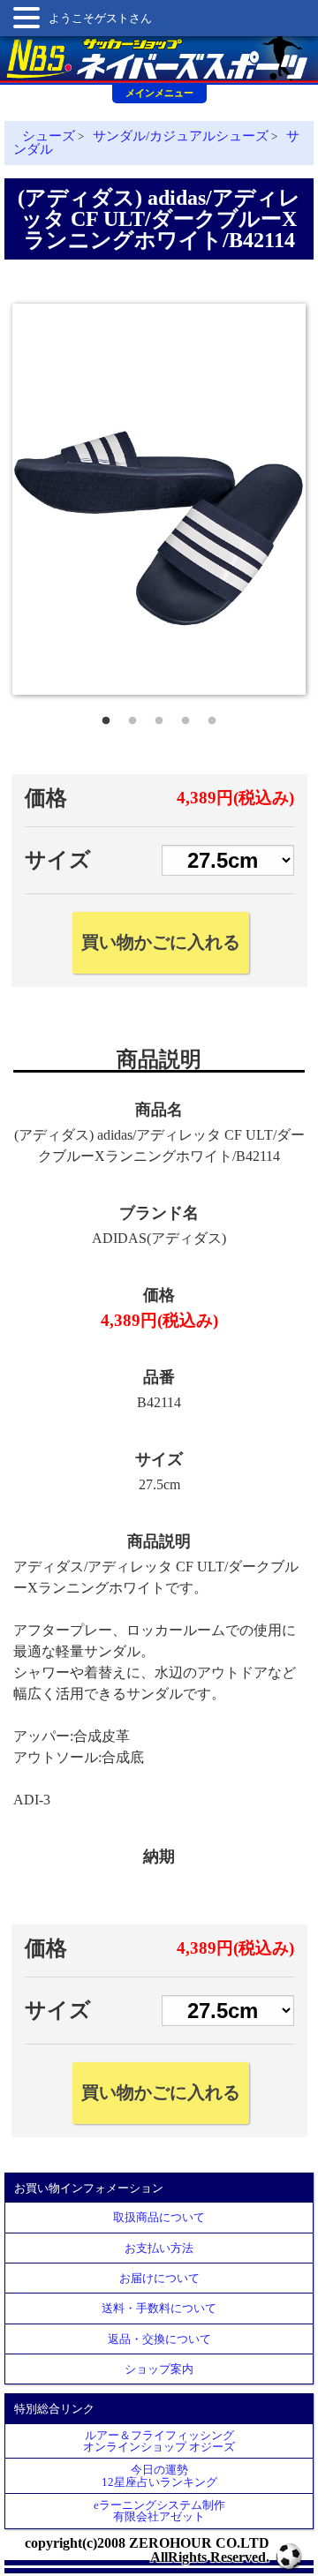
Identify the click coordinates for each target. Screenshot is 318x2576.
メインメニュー (159, 93)
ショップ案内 (159, 2369)
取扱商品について (159, 2217)
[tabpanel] (159, 499)
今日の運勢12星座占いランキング (159, 2475)
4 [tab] (185, 717)
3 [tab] (159, 717)
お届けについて (159, 2278)
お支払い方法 (159, 2248)
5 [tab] (212, 717)
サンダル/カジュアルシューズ (181, 136)
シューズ (49, 136)
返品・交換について (159, 2339)
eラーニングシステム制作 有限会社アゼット (159, 2511)
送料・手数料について (159, 2308)
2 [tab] (132, 717)
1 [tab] (106, 717)
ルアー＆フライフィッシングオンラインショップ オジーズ (159, 2441)
